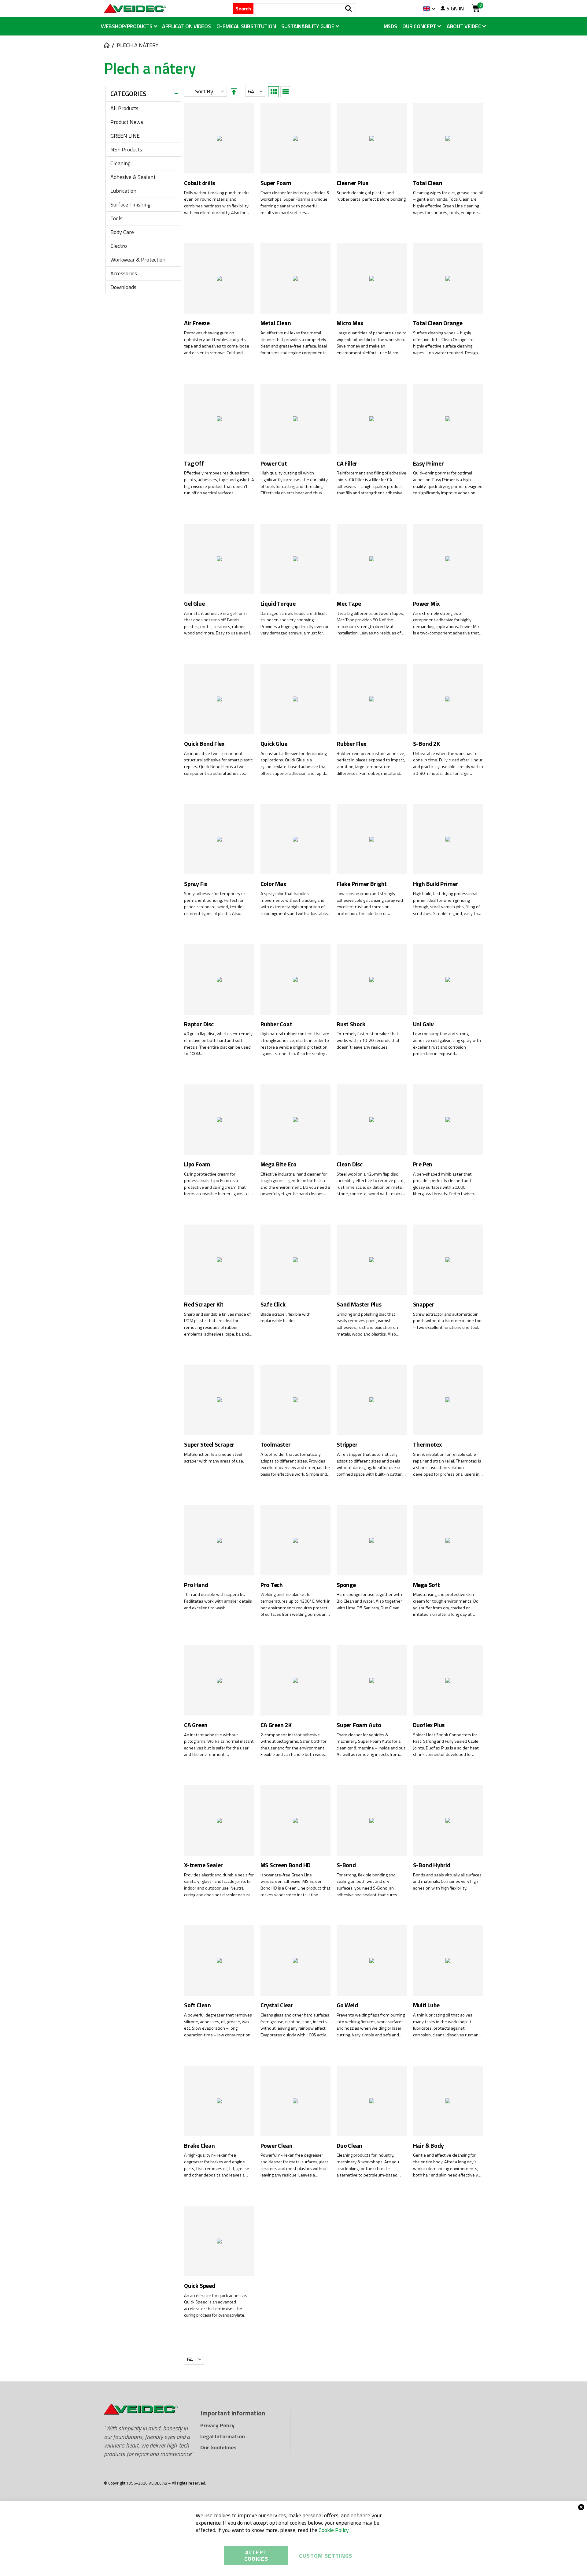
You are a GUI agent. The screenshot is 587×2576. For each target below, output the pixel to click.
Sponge (346, 1585)
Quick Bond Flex (204, 744)
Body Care (122, 232)
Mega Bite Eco (279, 1164)
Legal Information (223, 2436)
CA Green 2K (276, 1725)
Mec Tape (349, 604)
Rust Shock (351, 1024)
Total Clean (428, 183)
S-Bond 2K (426, 744)
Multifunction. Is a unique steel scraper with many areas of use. (214, 1458)
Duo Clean (349, 2146)
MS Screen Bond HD (286, 1865)
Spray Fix (196, 884)
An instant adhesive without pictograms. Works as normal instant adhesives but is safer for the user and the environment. (219, 1745)
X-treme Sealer (203, 1865)
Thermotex (427, 1445)
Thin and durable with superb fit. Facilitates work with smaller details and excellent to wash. (218, 1601)
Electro (119, 246)
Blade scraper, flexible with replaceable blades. (286, 1318)
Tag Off (194, 464)
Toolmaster (276, 1445)
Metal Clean (276, 323)
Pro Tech (272, 1585)
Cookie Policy (334, 2530)
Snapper (424, 1305)
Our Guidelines (218, 2447)
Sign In (455, 9)
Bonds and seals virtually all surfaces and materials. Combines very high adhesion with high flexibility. (447, 1882)
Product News (127, 122)
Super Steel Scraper (209, 1445)
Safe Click (273, 1305)
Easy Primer (428, 464)
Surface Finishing (130, 204)
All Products (124, 108)
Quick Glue (274, 744)
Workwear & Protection (138, 260)
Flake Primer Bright (362, 884)
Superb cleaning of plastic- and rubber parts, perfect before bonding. (372, 196)
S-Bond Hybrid (432, 1865)
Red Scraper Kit (204, 1305)
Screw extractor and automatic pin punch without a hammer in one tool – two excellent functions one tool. (448, 1321)
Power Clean (277, 2146)
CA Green (196, 1725)
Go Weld (347, 2005)
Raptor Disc (199, 1024)
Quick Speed (200, 2286)
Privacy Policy (217, 2425)
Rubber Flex (351, 744)
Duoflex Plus (429, 1725)
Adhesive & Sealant (133, 177)
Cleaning (120, 163)
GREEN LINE (125, 136)
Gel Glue (194, 604)
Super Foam (276, 183)
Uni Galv (423, 1024)
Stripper (347, 1445)
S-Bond (346, 1865)
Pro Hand (196, 1585)
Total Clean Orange (438, 323)
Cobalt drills (199, 183)
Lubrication (123, 191)
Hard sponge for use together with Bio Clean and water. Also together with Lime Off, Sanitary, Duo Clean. (369, 1601)
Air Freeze (197, 323)
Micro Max (350, 323)
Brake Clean (199, 2146)
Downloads (123, 287)
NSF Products (126, 149)
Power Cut (274, 464)
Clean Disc (350, 1164)
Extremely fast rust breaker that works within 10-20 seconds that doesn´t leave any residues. (368, 1040)
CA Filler (347, 464)
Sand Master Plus (359, 1305)
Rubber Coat (276, 1024)
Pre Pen (423, 1164)
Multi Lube (426, 2005)
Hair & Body (428, 2146)
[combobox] (304, 9)
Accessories (124, 273)
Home (106, 45)
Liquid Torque (278, 604)
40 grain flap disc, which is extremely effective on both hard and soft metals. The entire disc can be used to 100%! (218, 1044)
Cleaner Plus (353, 183)
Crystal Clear (277, 2005)
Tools (116, 218)
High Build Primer (436, 884)
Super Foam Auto (359, 1725)
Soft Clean (198, 2005)
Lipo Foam (197, 1164)
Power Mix (426, 604)
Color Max (273, 884)
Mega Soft (426, 1585)
